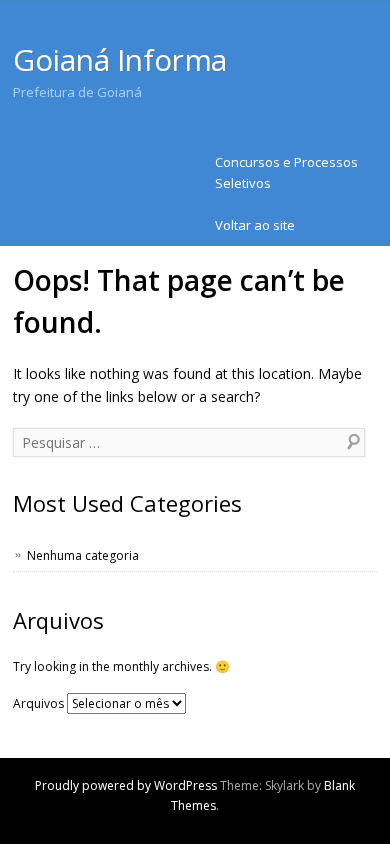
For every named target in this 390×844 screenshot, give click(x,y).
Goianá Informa (120, 59)
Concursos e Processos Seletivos (286, 172)
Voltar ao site (255, 225)
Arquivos (38, 703)
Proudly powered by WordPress (126, 785)
